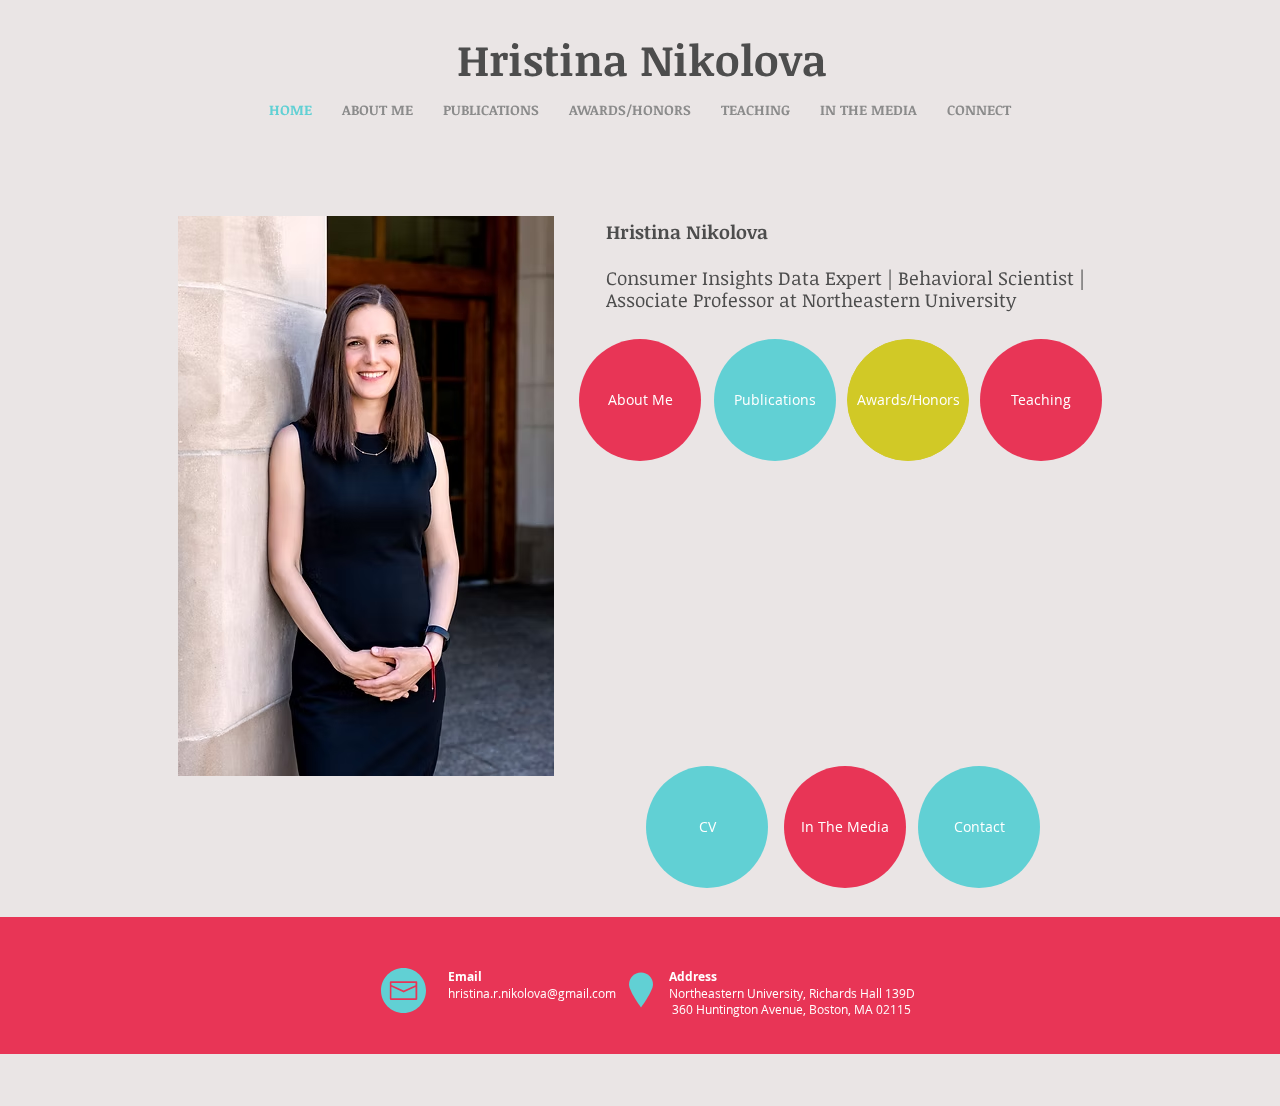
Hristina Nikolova (642, 59)
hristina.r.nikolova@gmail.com (532, 993)
